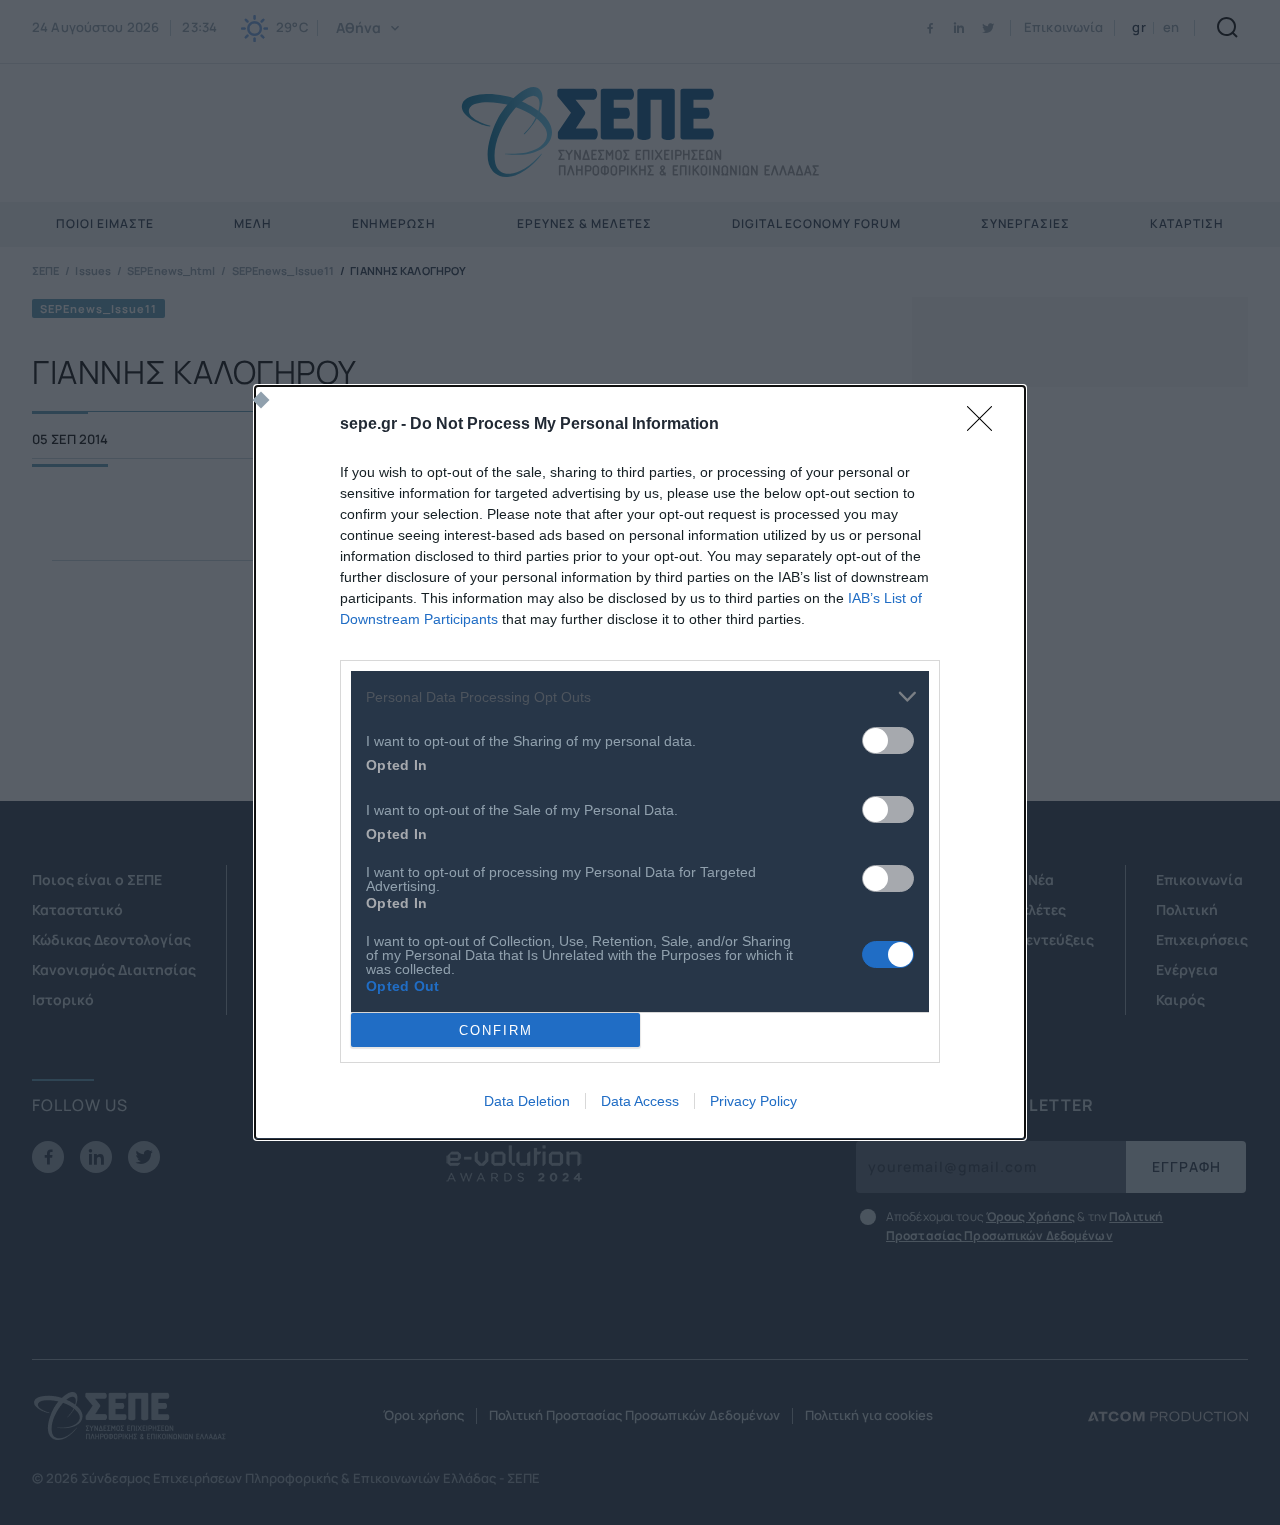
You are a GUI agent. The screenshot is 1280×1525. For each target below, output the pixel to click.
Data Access (640, 1101)
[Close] (986, 425)
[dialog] (640, 762)
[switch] (888, 740)
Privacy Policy (753, 1101)
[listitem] (640, 696)
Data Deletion (527, 1101)
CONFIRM (496, 1030)
